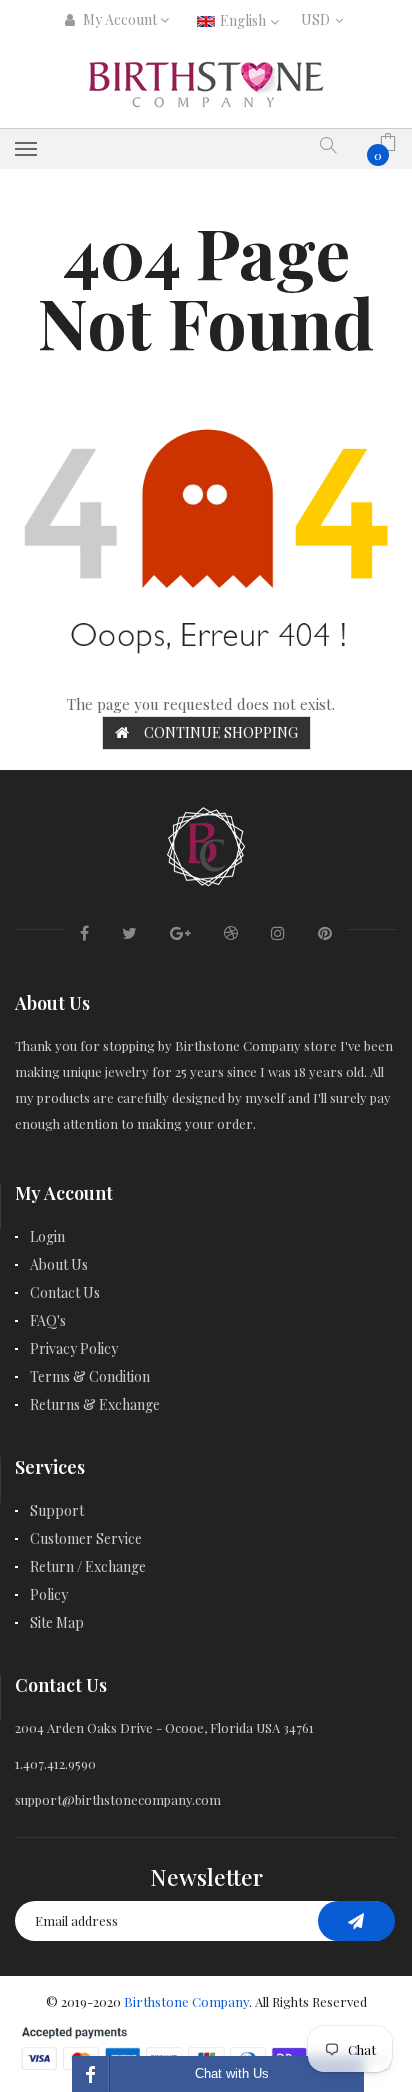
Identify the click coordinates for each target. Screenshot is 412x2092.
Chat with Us (232, 2073)
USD (319, 19)
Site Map (57, 1622)
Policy (49, 1594)
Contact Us (65, 1292)
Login (47, 1236)
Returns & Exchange (95, 1404)
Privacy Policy (74, 1348)
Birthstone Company (186, 2001)
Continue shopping (221, 732)
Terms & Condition (90, 1376)
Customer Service (86, 1538)
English (244, 20)
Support (57, 1510)
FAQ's (48, 1320)
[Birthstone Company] (206, 843)
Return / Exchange (88, 1566)
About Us (59, 1264)
